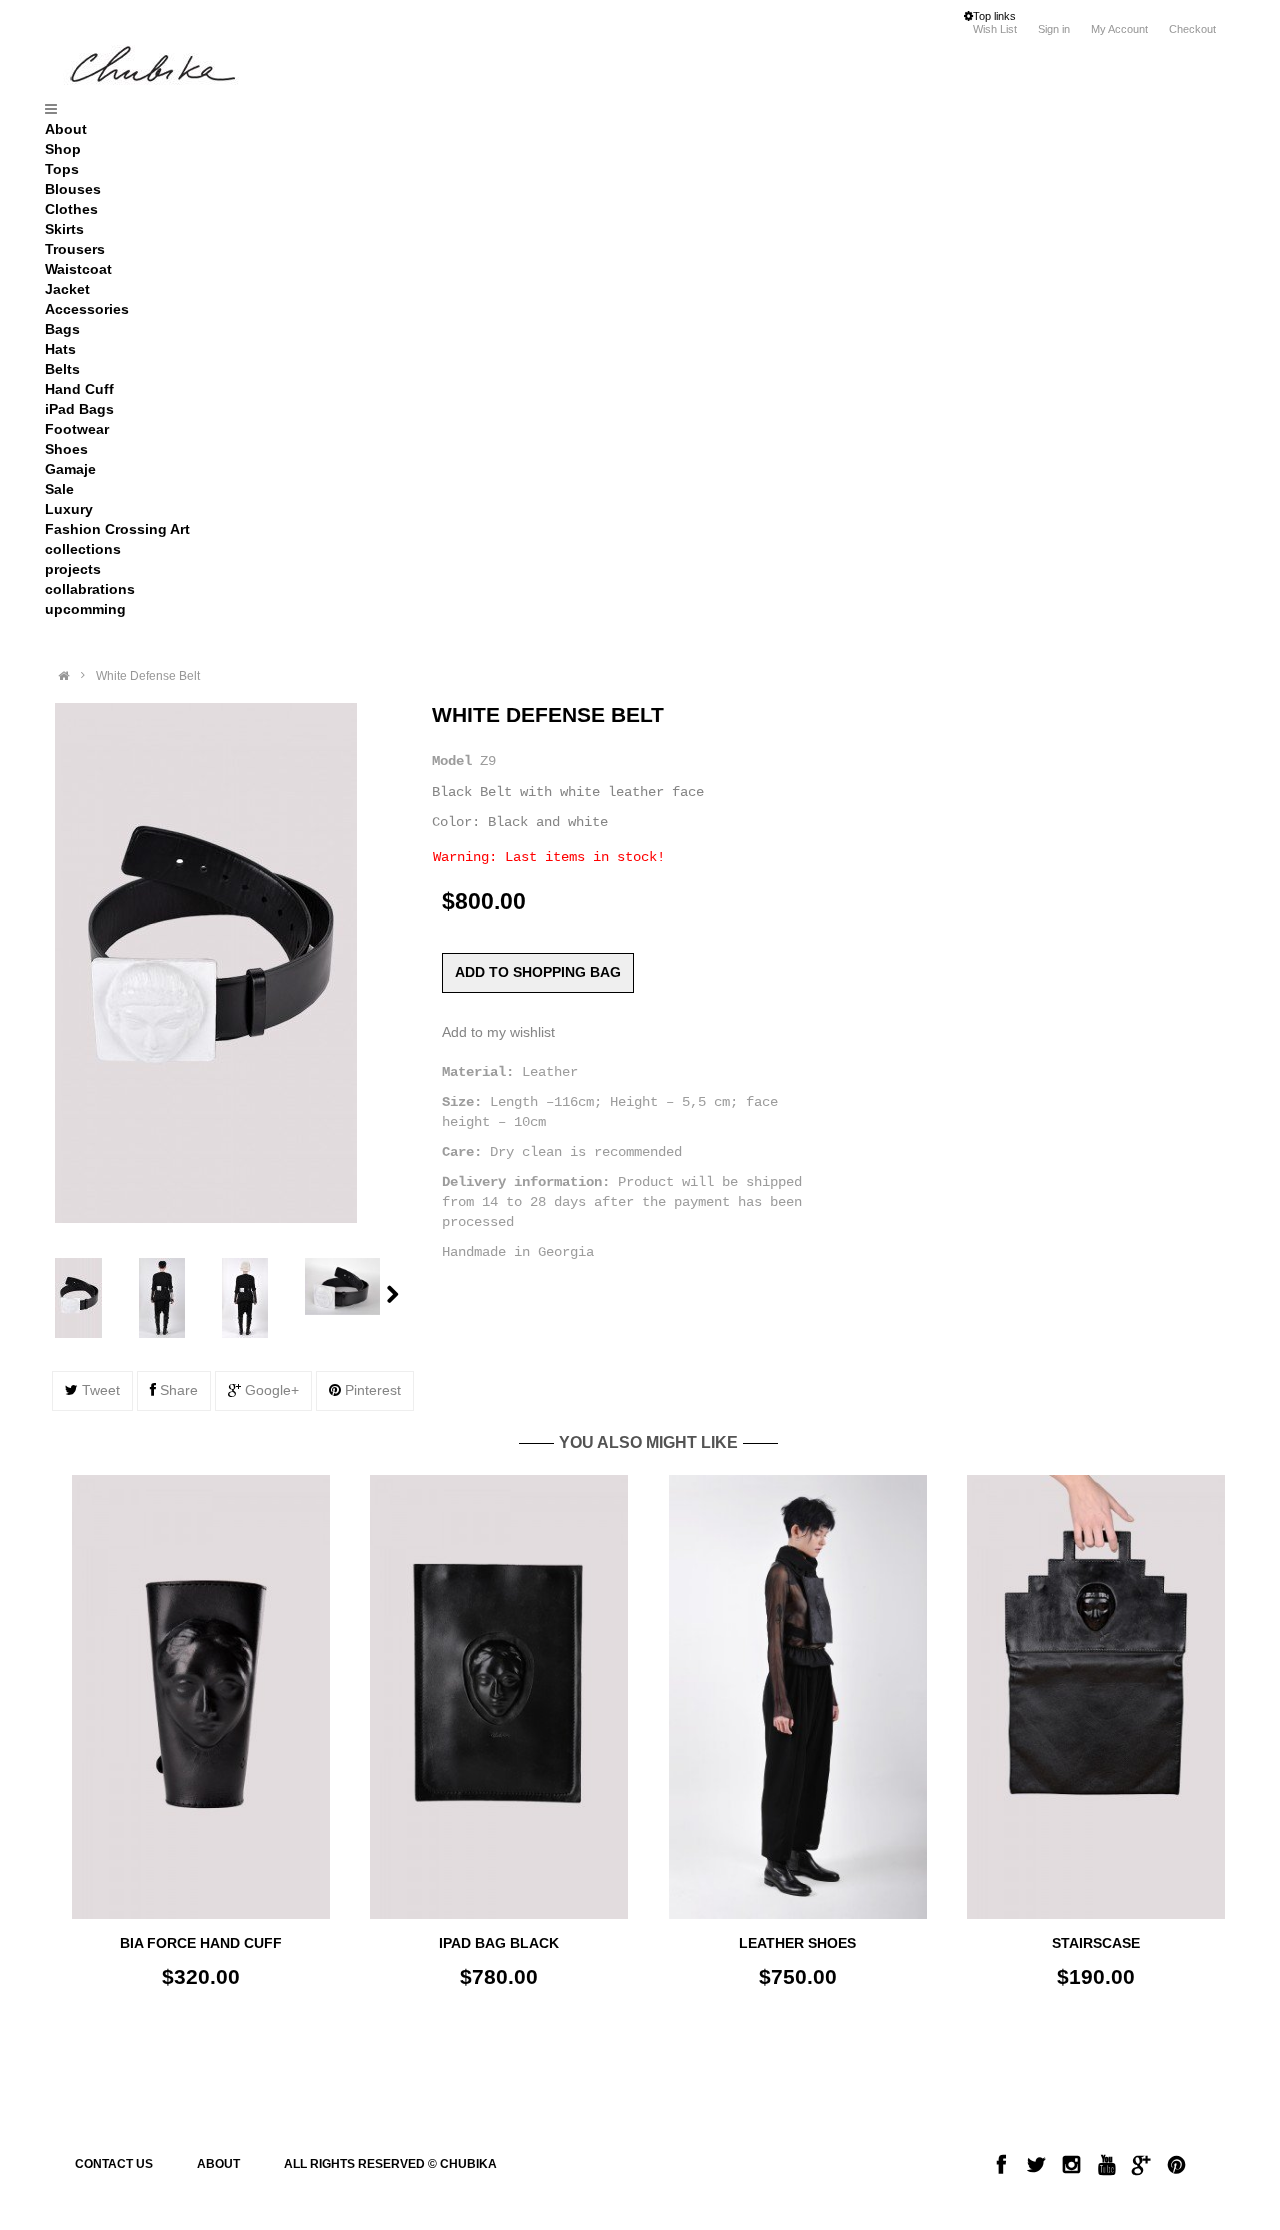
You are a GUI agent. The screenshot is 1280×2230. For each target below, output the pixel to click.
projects (73, 569)
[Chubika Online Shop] (194, 68)
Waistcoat (78, 269)
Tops (62, 169)
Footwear (77, 429)
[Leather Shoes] (798, 1697)
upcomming (85, 609)
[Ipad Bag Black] (499, 1697)
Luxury (69, 509)
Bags (62, 329)
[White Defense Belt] (92, 1298)
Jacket (67, 289)
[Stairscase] (1096, 1697)
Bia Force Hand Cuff (201, 1943)
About (66, 129)
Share (177, 1390)
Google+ (270, 1390)
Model (452, 761)
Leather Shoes (797, 1943)
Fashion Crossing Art (117, 529)
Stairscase (1096, 1943)
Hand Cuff (79, 389)
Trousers (75, 249)
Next (392, 1294)
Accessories (87, 309)
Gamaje (70, 469)
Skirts (64, 229)
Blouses (73, 189)
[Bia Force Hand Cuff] (201, 1697)
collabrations (90, 589)
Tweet (99, 1390)
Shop (63, 149)
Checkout (1192, 29)
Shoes (66, 449)
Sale (59, 489)
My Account (1119, 29)
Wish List (995, 29)
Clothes (71, 209)
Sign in (1055, 29)
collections (83, 549)
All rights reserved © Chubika (390, 2164)
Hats (60, 349)
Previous (41, 1298)
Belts (62, 369)
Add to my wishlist (498, 1032)
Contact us (114, 2164)
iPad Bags (79, 409)
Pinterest (371, 1390)
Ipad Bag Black (499, 1943)
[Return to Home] (63, 676)
